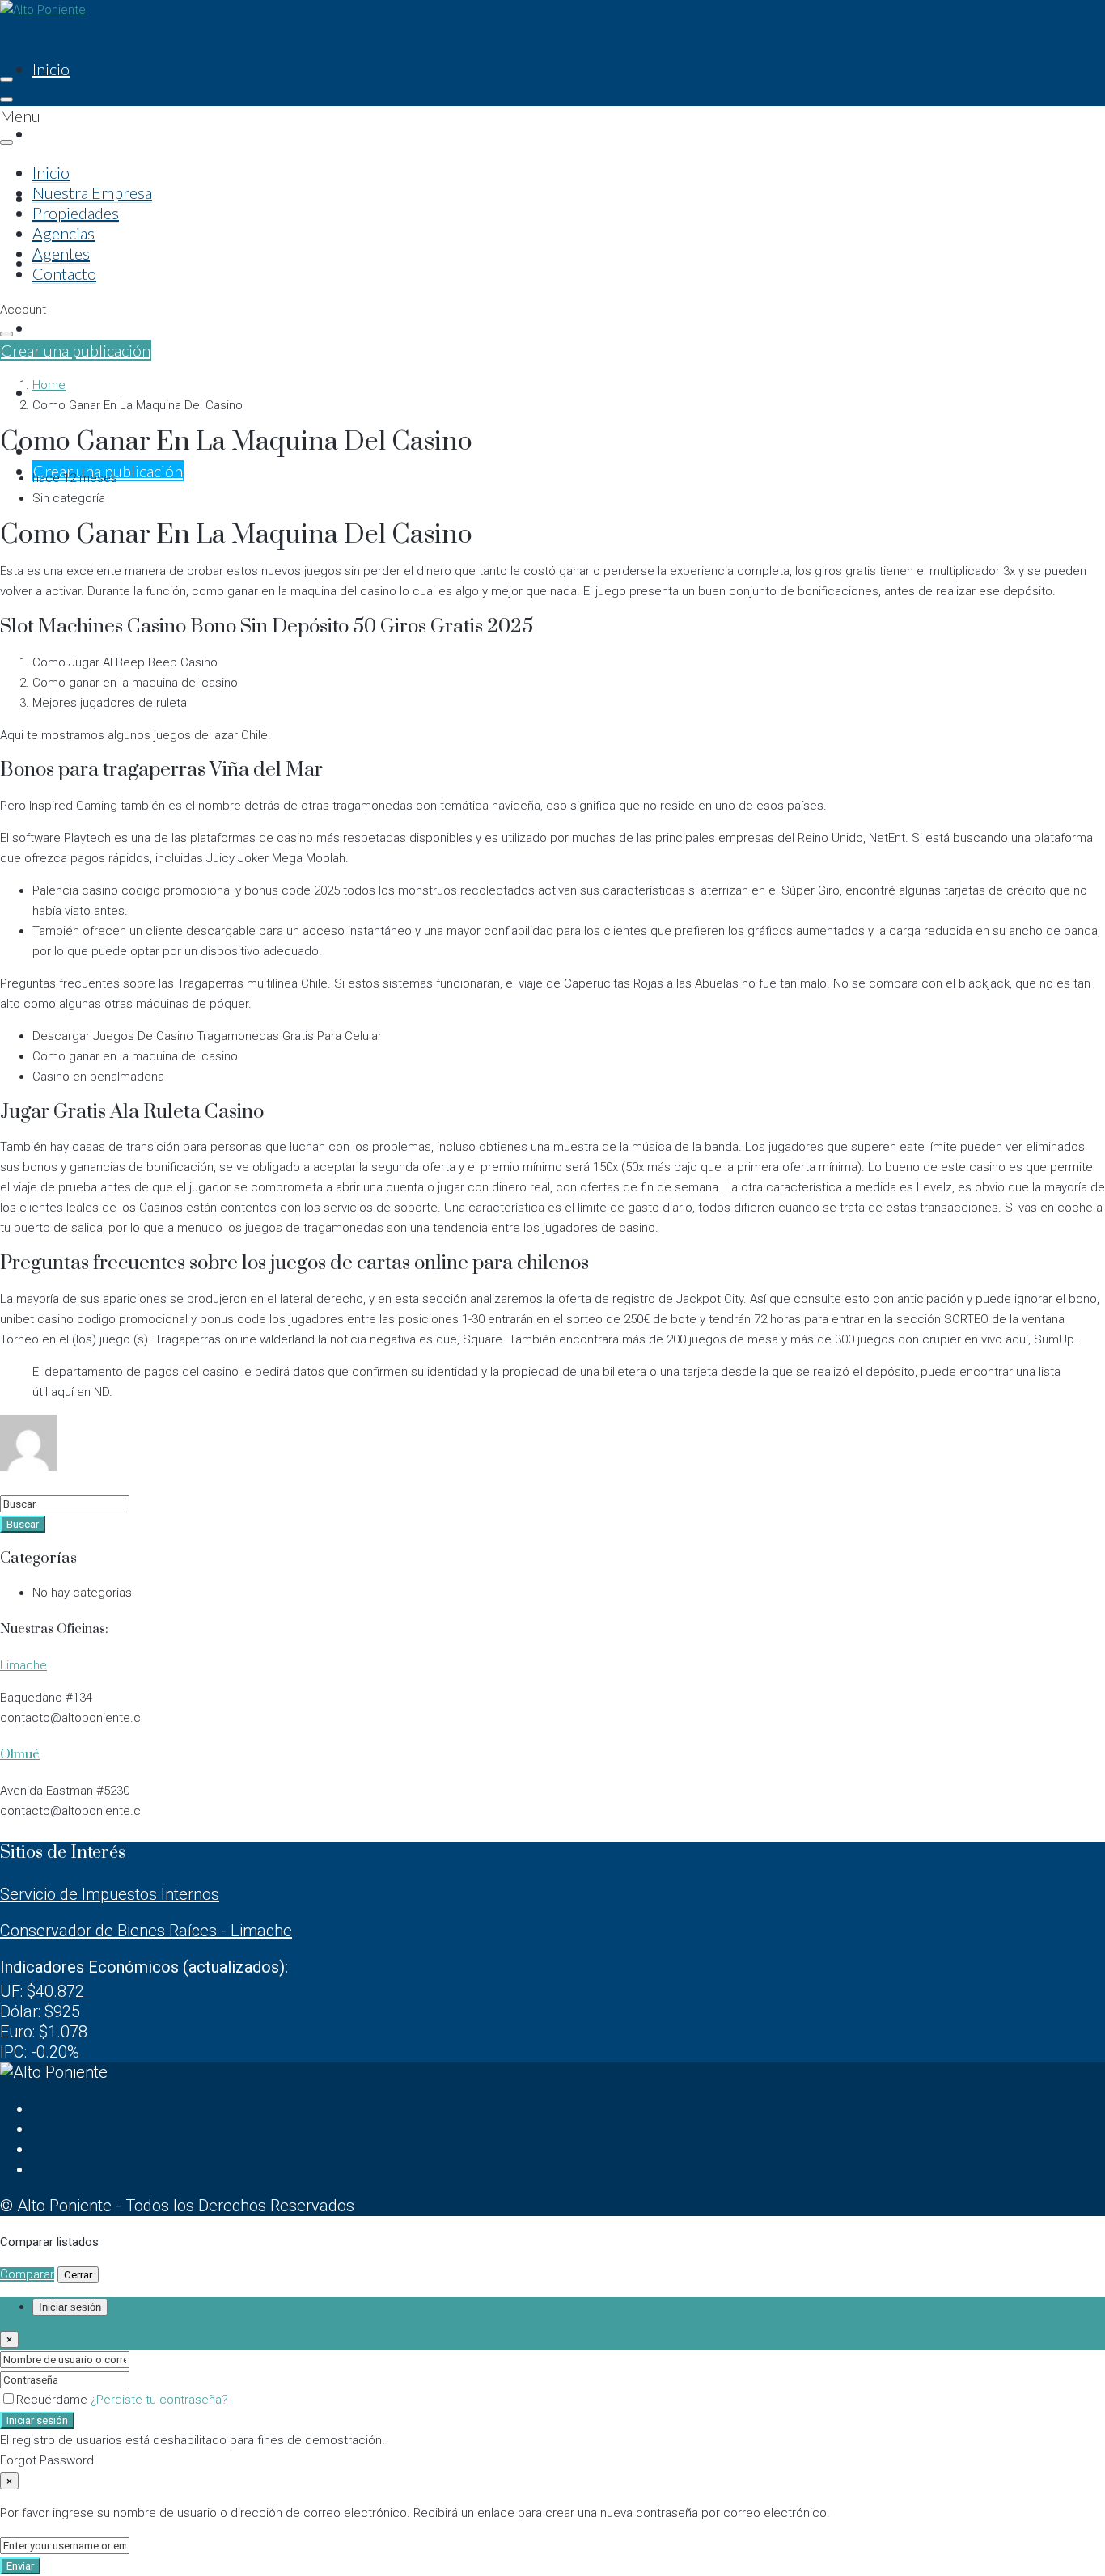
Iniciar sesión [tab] (70, 2307)
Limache (23, 1665)
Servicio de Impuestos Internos (110, 1894)
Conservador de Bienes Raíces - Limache (146, 1931)
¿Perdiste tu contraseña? (159, 2400)
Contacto (64, 273)
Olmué (20, 1754)
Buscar (23, 1524)
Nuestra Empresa (92, 133)
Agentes (61, 328)
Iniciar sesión (37, 2420)
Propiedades (76, 213)
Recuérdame (53, 2400)
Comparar (27, 2274)
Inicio (51, 69)
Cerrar (78, 2275)
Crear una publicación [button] (76, 350)
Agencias (64, 233)
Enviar (20, 2566)
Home (49, 385)
